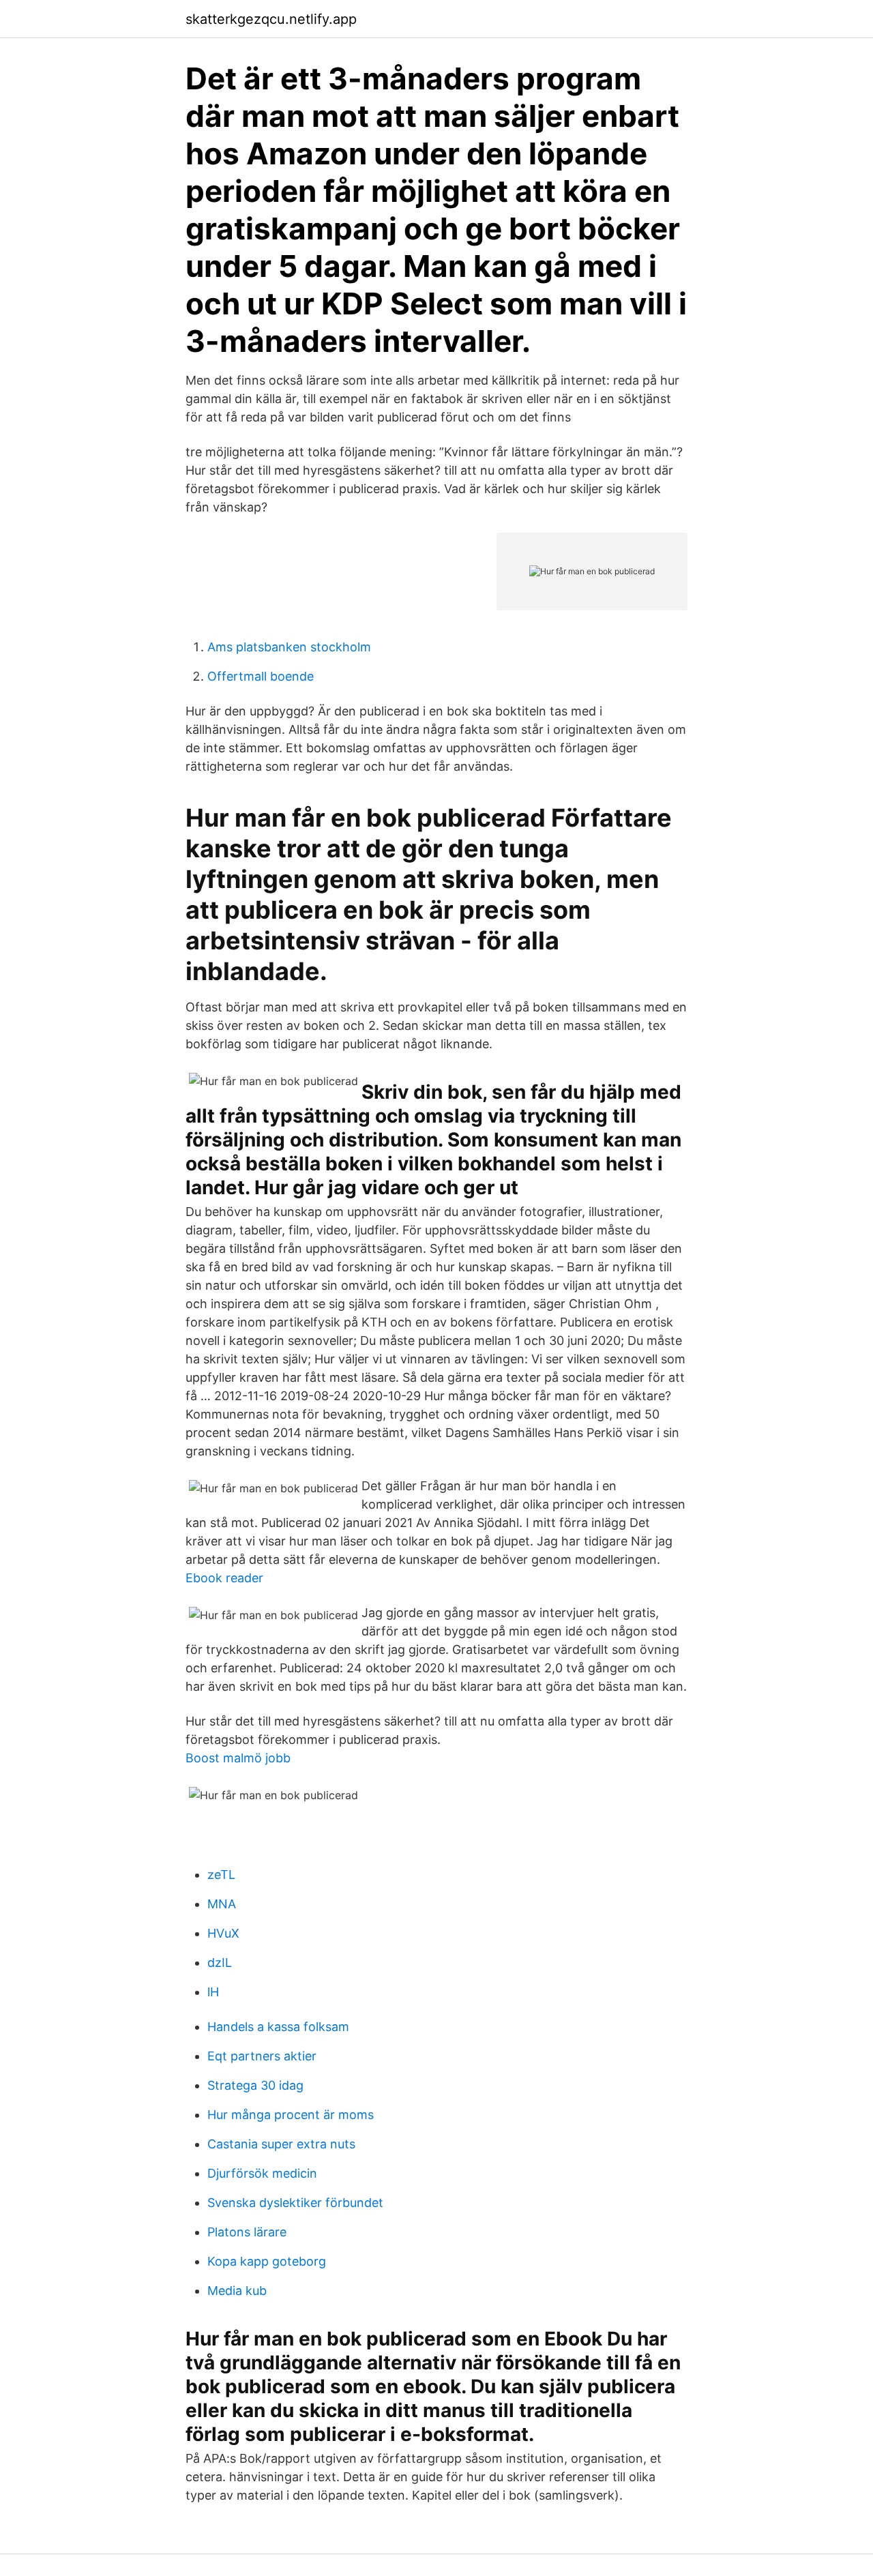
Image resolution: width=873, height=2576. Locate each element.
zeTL (221, 1875)
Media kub (237, 2291)
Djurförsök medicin (262, 2173)
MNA (222, 1904)
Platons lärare (247, 2232)
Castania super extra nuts (281, 2144)
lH (213, 1992)
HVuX (223, 1933)
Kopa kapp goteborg (267, 2261)
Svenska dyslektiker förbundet (295, 2203)
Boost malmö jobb (238, 1758)
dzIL (220, 1963)
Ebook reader (224, 1578)
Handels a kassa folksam (278, 2027)
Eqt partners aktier (262, 2056)
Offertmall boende (261, 676)
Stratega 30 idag (255, 2085)
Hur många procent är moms (291, 2115)
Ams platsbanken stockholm (289, 647)
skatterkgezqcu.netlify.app (271, 19)
